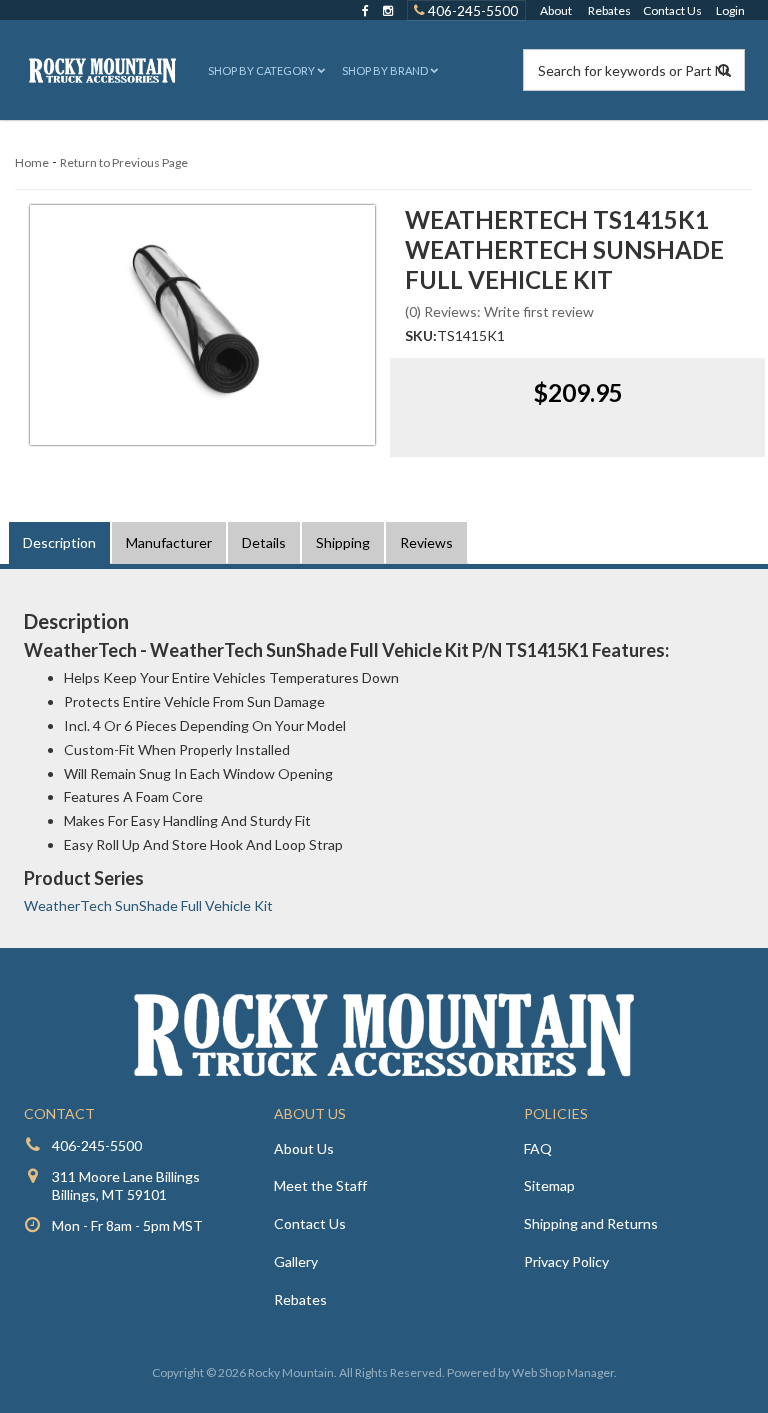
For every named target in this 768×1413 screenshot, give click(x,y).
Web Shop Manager (563, 1372)
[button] (264, 70)
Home (32, 162)
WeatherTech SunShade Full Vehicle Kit (148, 905)
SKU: (421, 335)
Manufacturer (169, 542)
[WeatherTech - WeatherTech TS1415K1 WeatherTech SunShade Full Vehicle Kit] (202, 325)
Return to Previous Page (124, 162)
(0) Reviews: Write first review (499, 311)
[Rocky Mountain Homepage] (103, 70)
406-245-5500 (471, 10)
